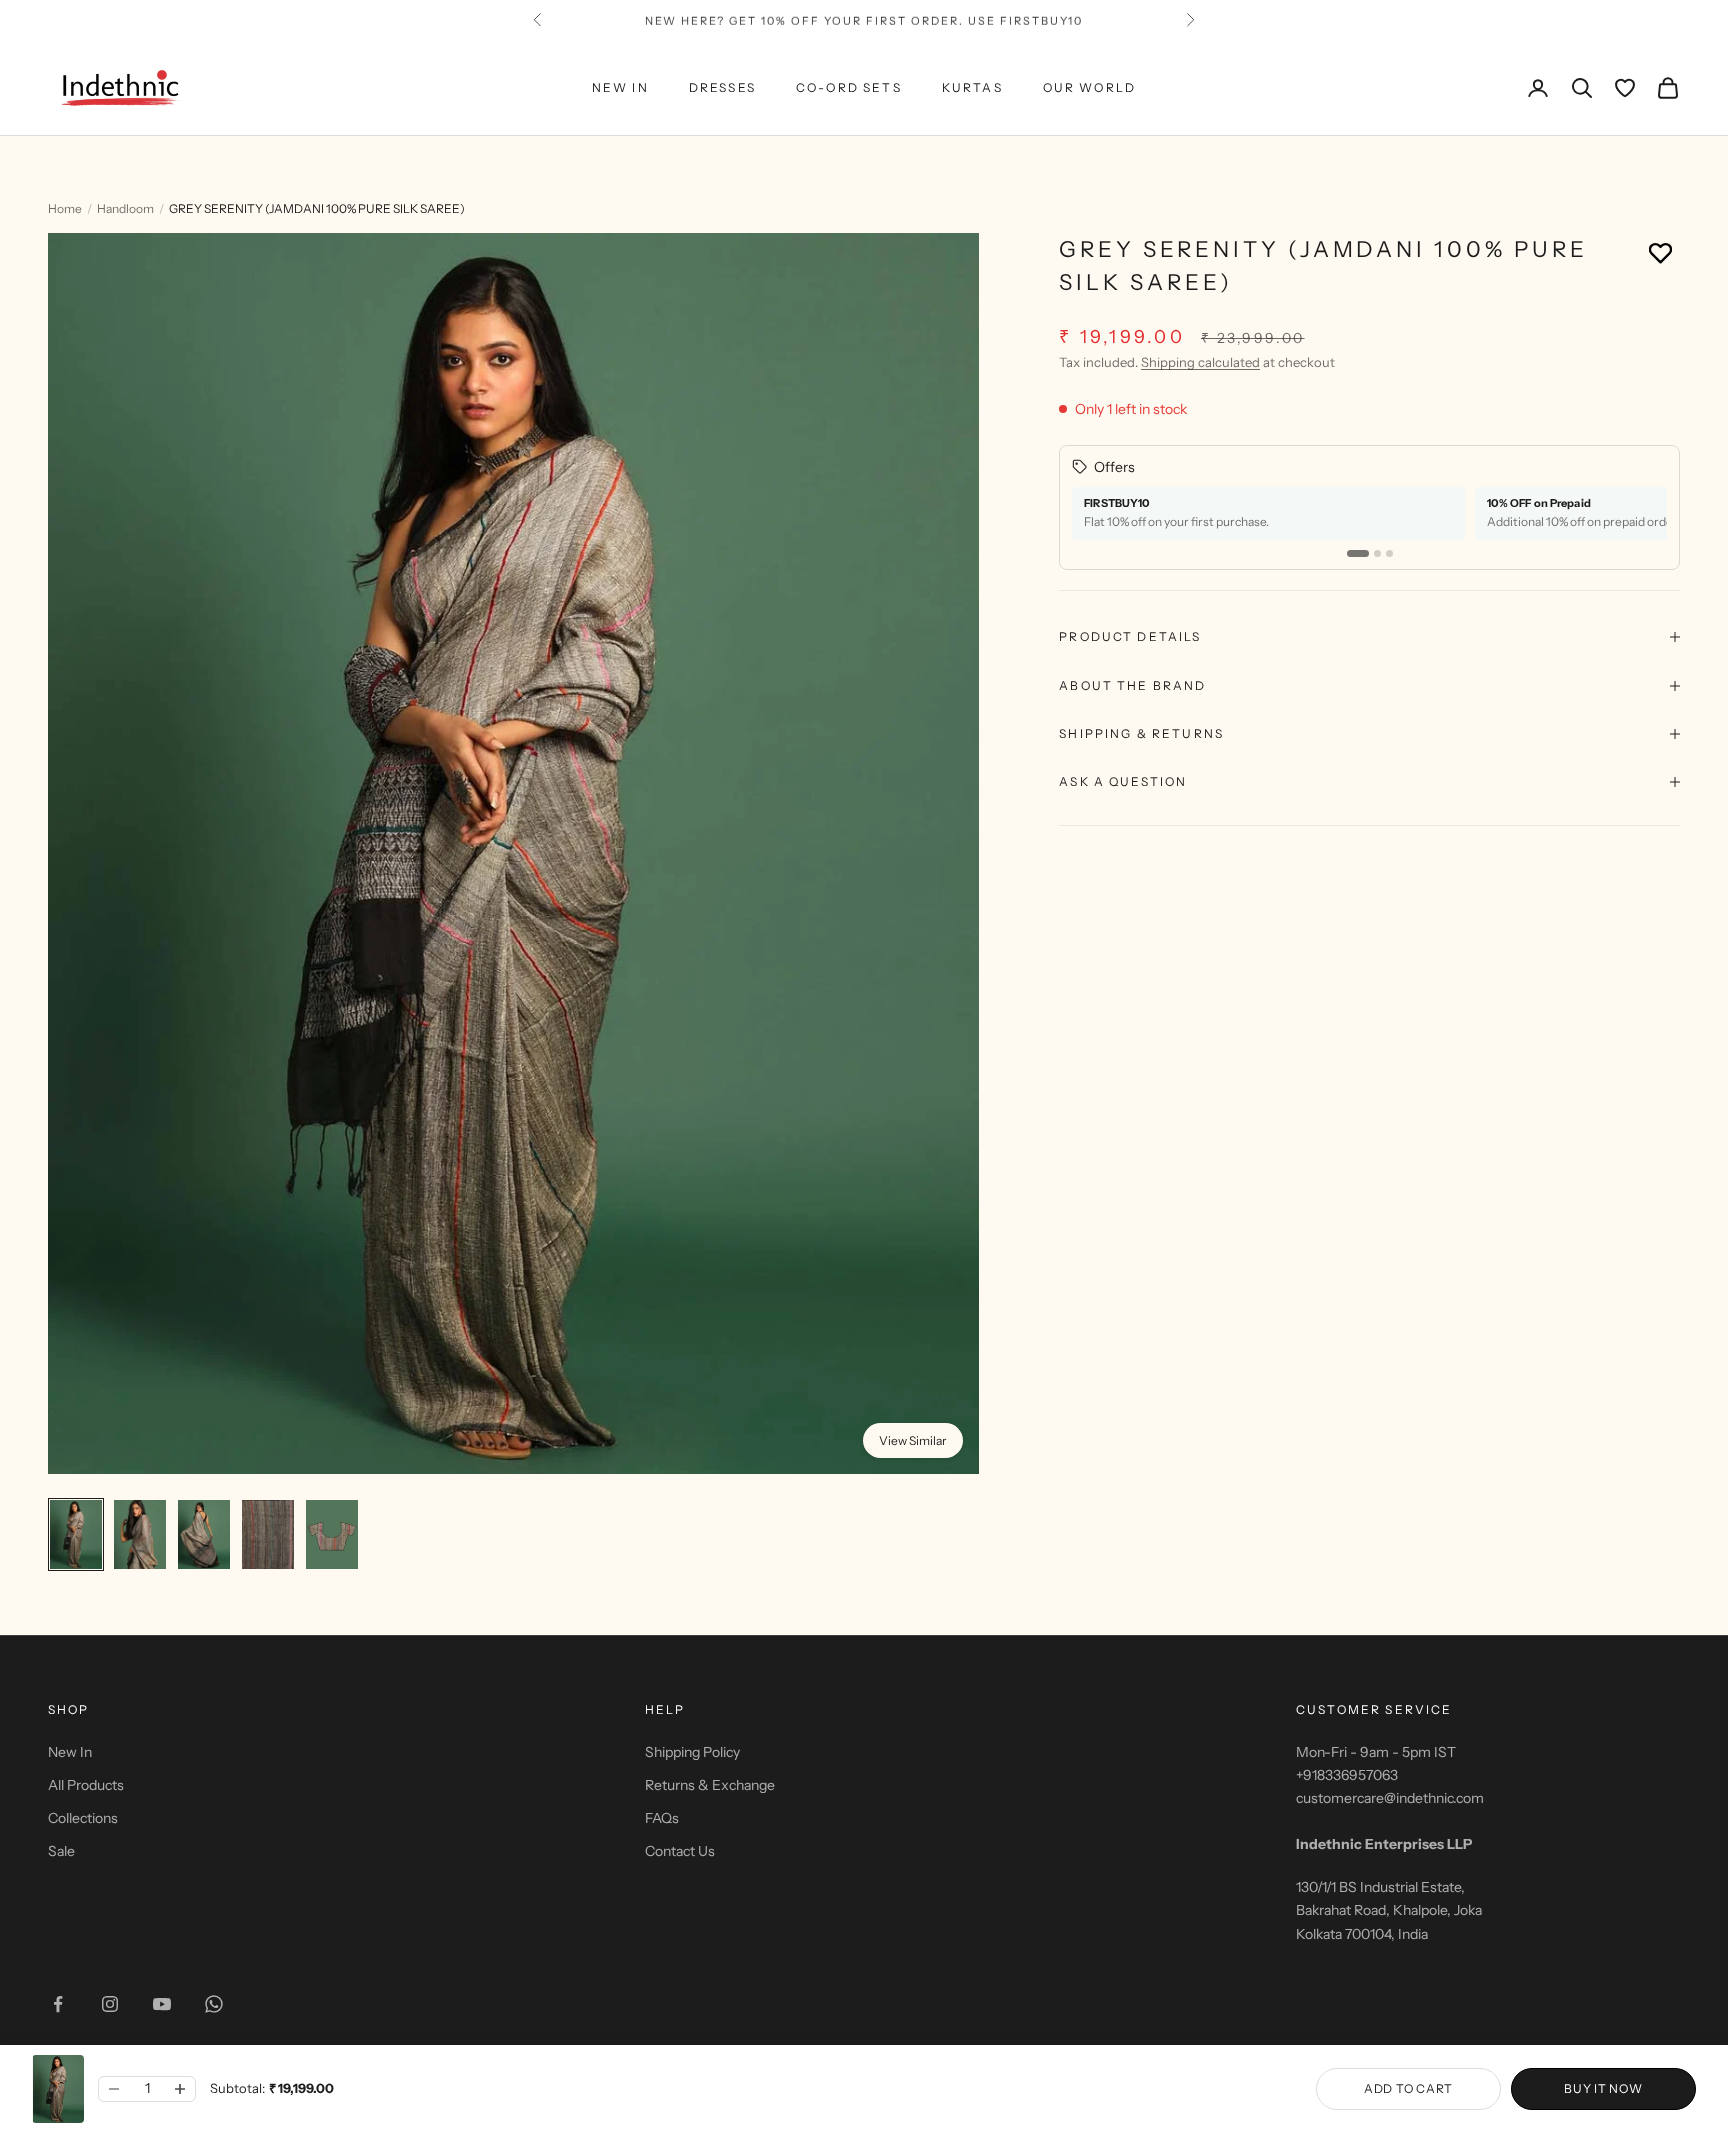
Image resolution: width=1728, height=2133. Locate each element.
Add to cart (1408, 2088)
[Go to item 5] (332, 1534)
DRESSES (722, 87)
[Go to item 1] (76, 1534)
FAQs (662, 1818)
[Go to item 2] (140, 1534)
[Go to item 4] (268, 1534)
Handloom (125, 208)
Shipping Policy (692, 1752)
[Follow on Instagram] (110, 2004)
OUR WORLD (1089, 87)
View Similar (913, 1440)
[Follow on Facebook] (58, 2004)
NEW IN (620, 87)
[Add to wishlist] (1660, 252)
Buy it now (1603, 2088)
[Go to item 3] (204, 1534)
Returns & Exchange (710, 1785)
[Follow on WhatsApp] (214, 2004)
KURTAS (972, 87)
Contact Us (680, 1851)
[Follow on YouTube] (162, 2004)
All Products (86, 1785)
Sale (61, 1851)
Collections (83, 1818)
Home (65, 208)
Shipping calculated (1200, 362)
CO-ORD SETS (849, 87)
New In (70, 1752)
